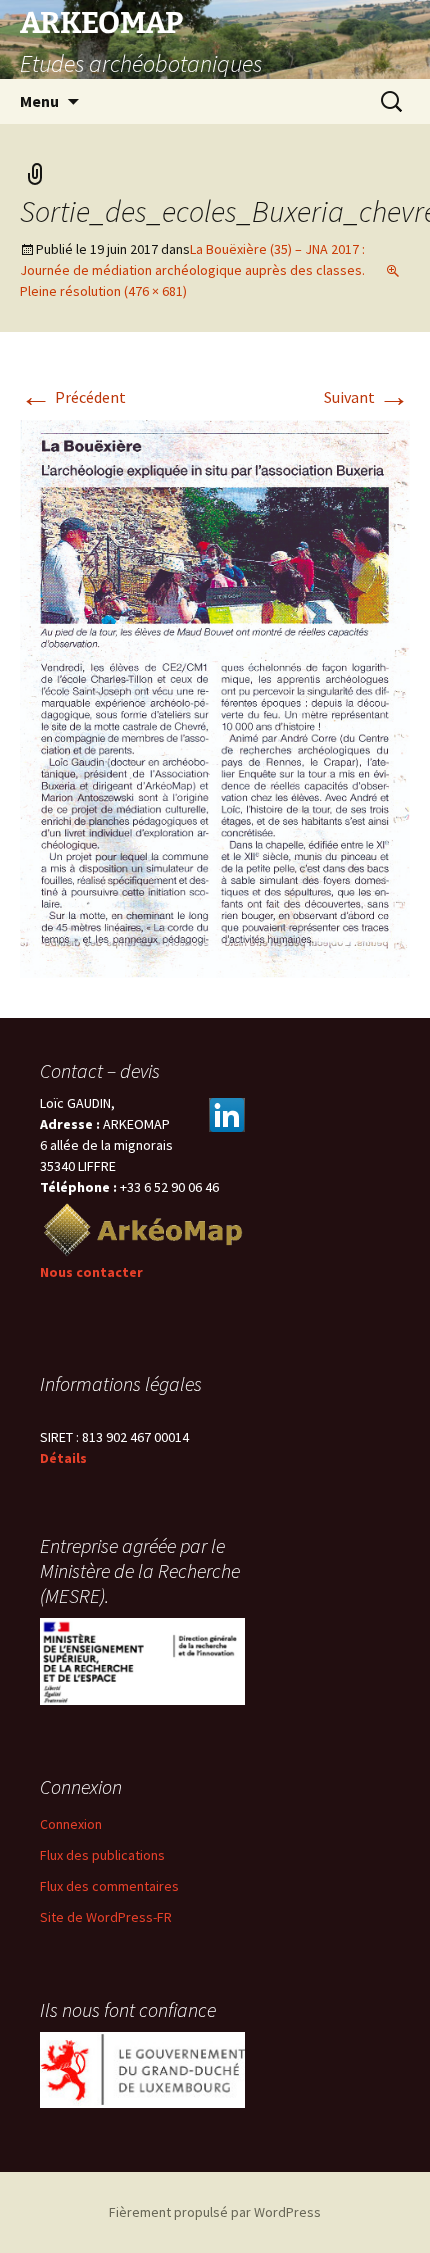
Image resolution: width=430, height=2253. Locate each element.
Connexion (71, 1824)
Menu (39, 101)
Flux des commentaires (109, 1886)
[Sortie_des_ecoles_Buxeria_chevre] (215, 697)
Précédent (73, 397)
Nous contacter (91, 1272)
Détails (63, 1458)
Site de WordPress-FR (106, 1917)
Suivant (367, 397)
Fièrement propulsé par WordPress (215, 2212)
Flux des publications (102, 1855)
